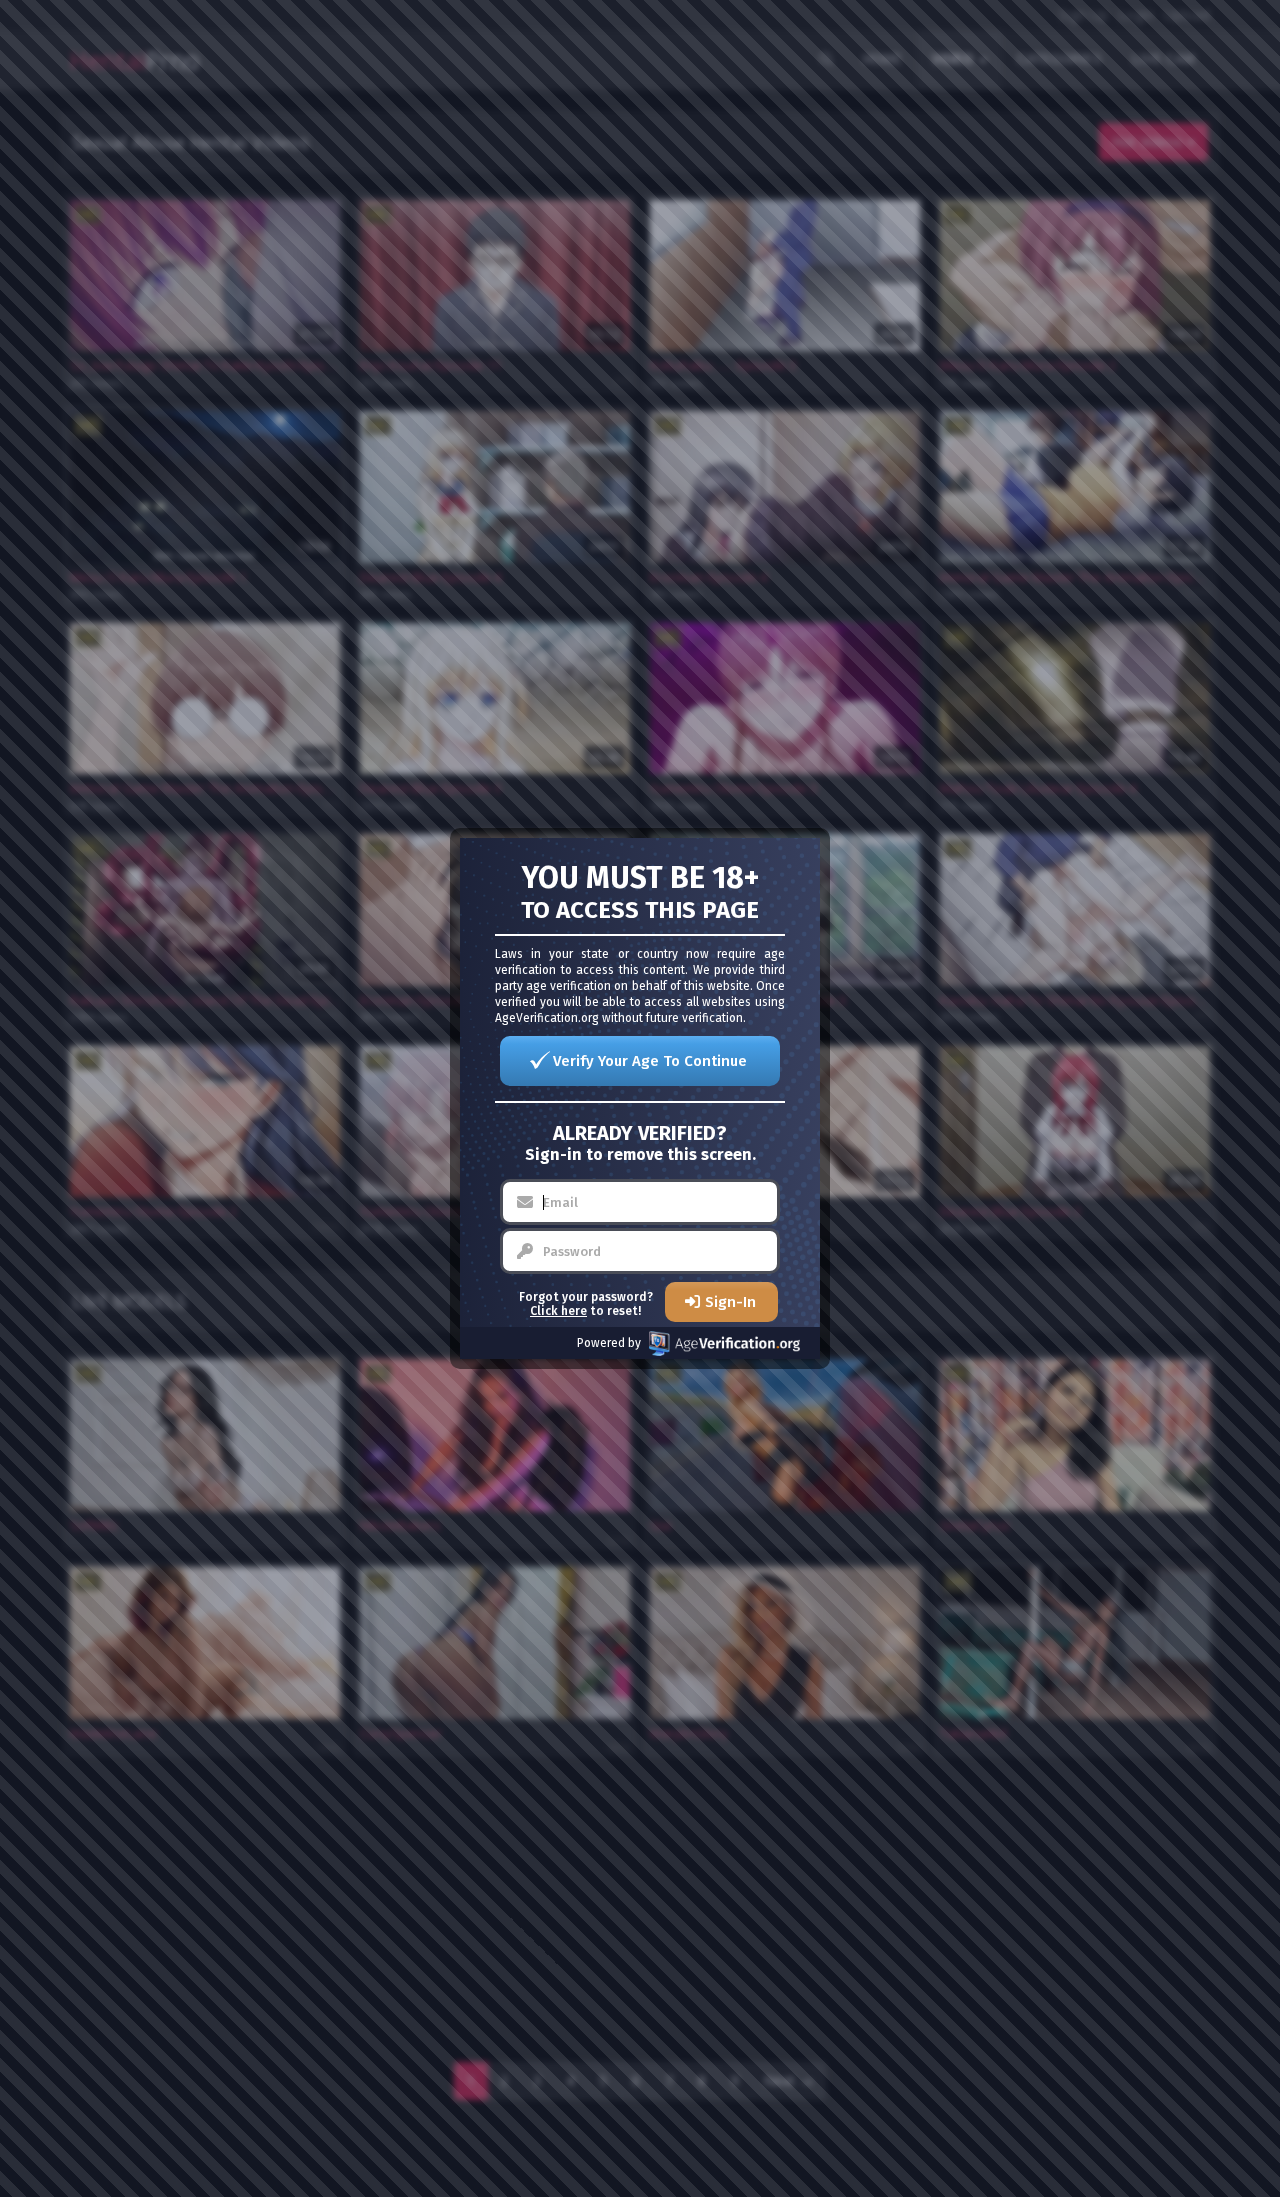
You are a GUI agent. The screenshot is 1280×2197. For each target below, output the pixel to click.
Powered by (609, 1343)
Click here (558, 1311)
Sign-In (730, 1302)
